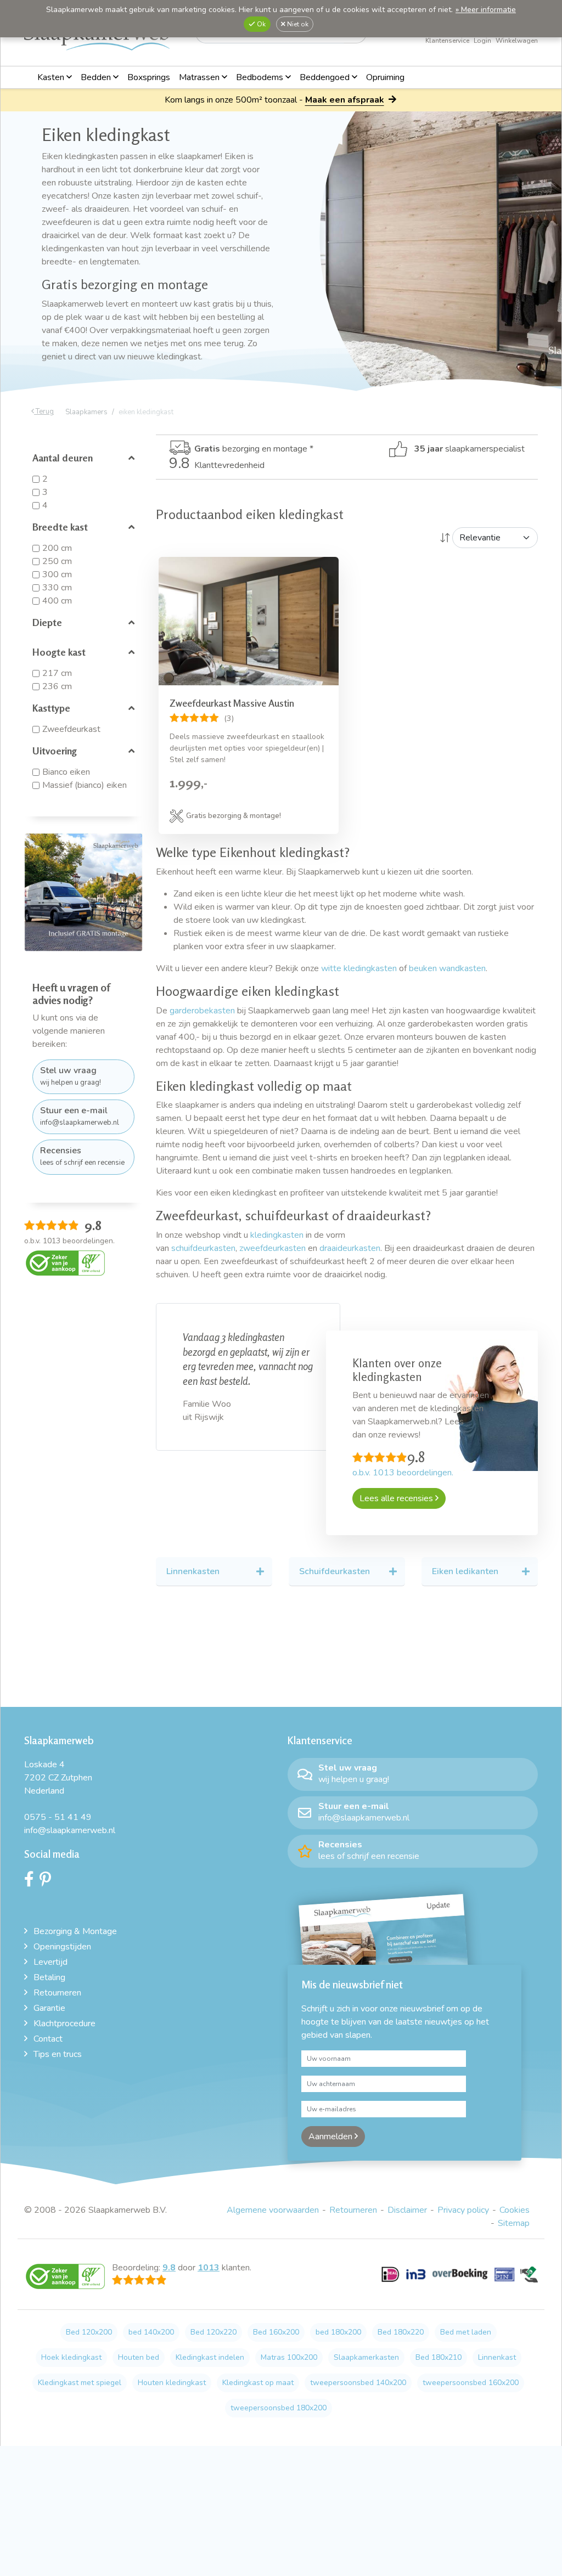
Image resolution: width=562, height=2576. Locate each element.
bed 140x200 (151, 2332)
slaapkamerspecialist (470, 449)
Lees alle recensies (397, 1498)
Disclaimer (407, 2210)
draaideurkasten (350, 1248)
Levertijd (50, 1962)
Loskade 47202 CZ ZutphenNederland (58, 1778)
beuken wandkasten (447, 968)
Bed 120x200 (89, 2332)
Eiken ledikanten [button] (465, 1571)
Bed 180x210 (439, 2357)
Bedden (97, 77)
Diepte (47, 622)
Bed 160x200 (276, 2332)
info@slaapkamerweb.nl (80, 1116)
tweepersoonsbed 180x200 (279, 2408)
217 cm (57, 673)
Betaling (49, 1977)
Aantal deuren (63, 458)
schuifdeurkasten (203, 1248)
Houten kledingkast (172, 2383)
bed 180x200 (338, 2332)
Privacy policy (463, 2210)
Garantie (49, 2008)
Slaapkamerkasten (366, 2357)
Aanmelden (331, 2137)
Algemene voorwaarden (273, 2210)
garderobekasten (202, 1011)
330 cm (57, 588)
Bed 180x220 (401, 2332)
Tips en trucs (58, 2054)
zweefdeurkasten (272, 1248)
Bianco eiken (66, 772)
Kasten (52, 77)
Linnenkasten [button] (193, 1571)
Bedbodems (261, 77)
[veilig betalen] (460, 2280)
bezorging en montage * (254, 449)
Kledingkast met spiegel (80, 2383)
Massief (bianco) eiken (85, 785)
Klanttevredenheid (217, 465)
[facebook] (32, 1882)
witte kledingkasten (359, 968)
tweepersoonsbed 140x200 (358, 2383)
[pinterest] (48, 1882)
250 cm (57, 561)
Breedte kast (60, 527)
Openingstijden (62, 1947)
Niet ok (297, 24)
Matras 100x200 (289, 2357)
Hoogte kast (59, 652)
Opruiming (385, 77)
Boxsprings (149, 77)
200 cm (57, 548)
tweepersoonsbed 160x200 (471, 2383)
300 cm (57, 574)
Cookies (515, 2210)
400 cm (57, 601)
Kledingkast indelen (210, 2357)
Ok (260, 24)
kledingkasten (277, 1235)
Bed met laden (466, 2332)
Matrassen (200, 77)
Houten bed (139, 2357)
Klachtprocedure (64, 2023)
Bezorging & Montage (75, 1931)
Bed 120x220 (213, 2332)
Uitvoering (55, 751)
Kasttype (51, 708)
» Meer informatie (486, 10)
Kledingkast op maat (258, 2383)
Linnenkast (497, 2357)
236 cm (57, 686)
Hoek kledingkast (71, 2357)
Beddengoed (326, 77)
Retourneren (57, 1993)
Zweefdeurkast (71, 729)
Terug (44, 412)
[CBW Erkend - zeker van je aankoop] (65, 1262)
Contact (48, 2039)
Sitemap (514, 2223)
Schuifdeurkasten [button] (335, 1571)
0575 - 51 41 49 (58, 1817)
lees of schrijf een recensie (82, 1156)
